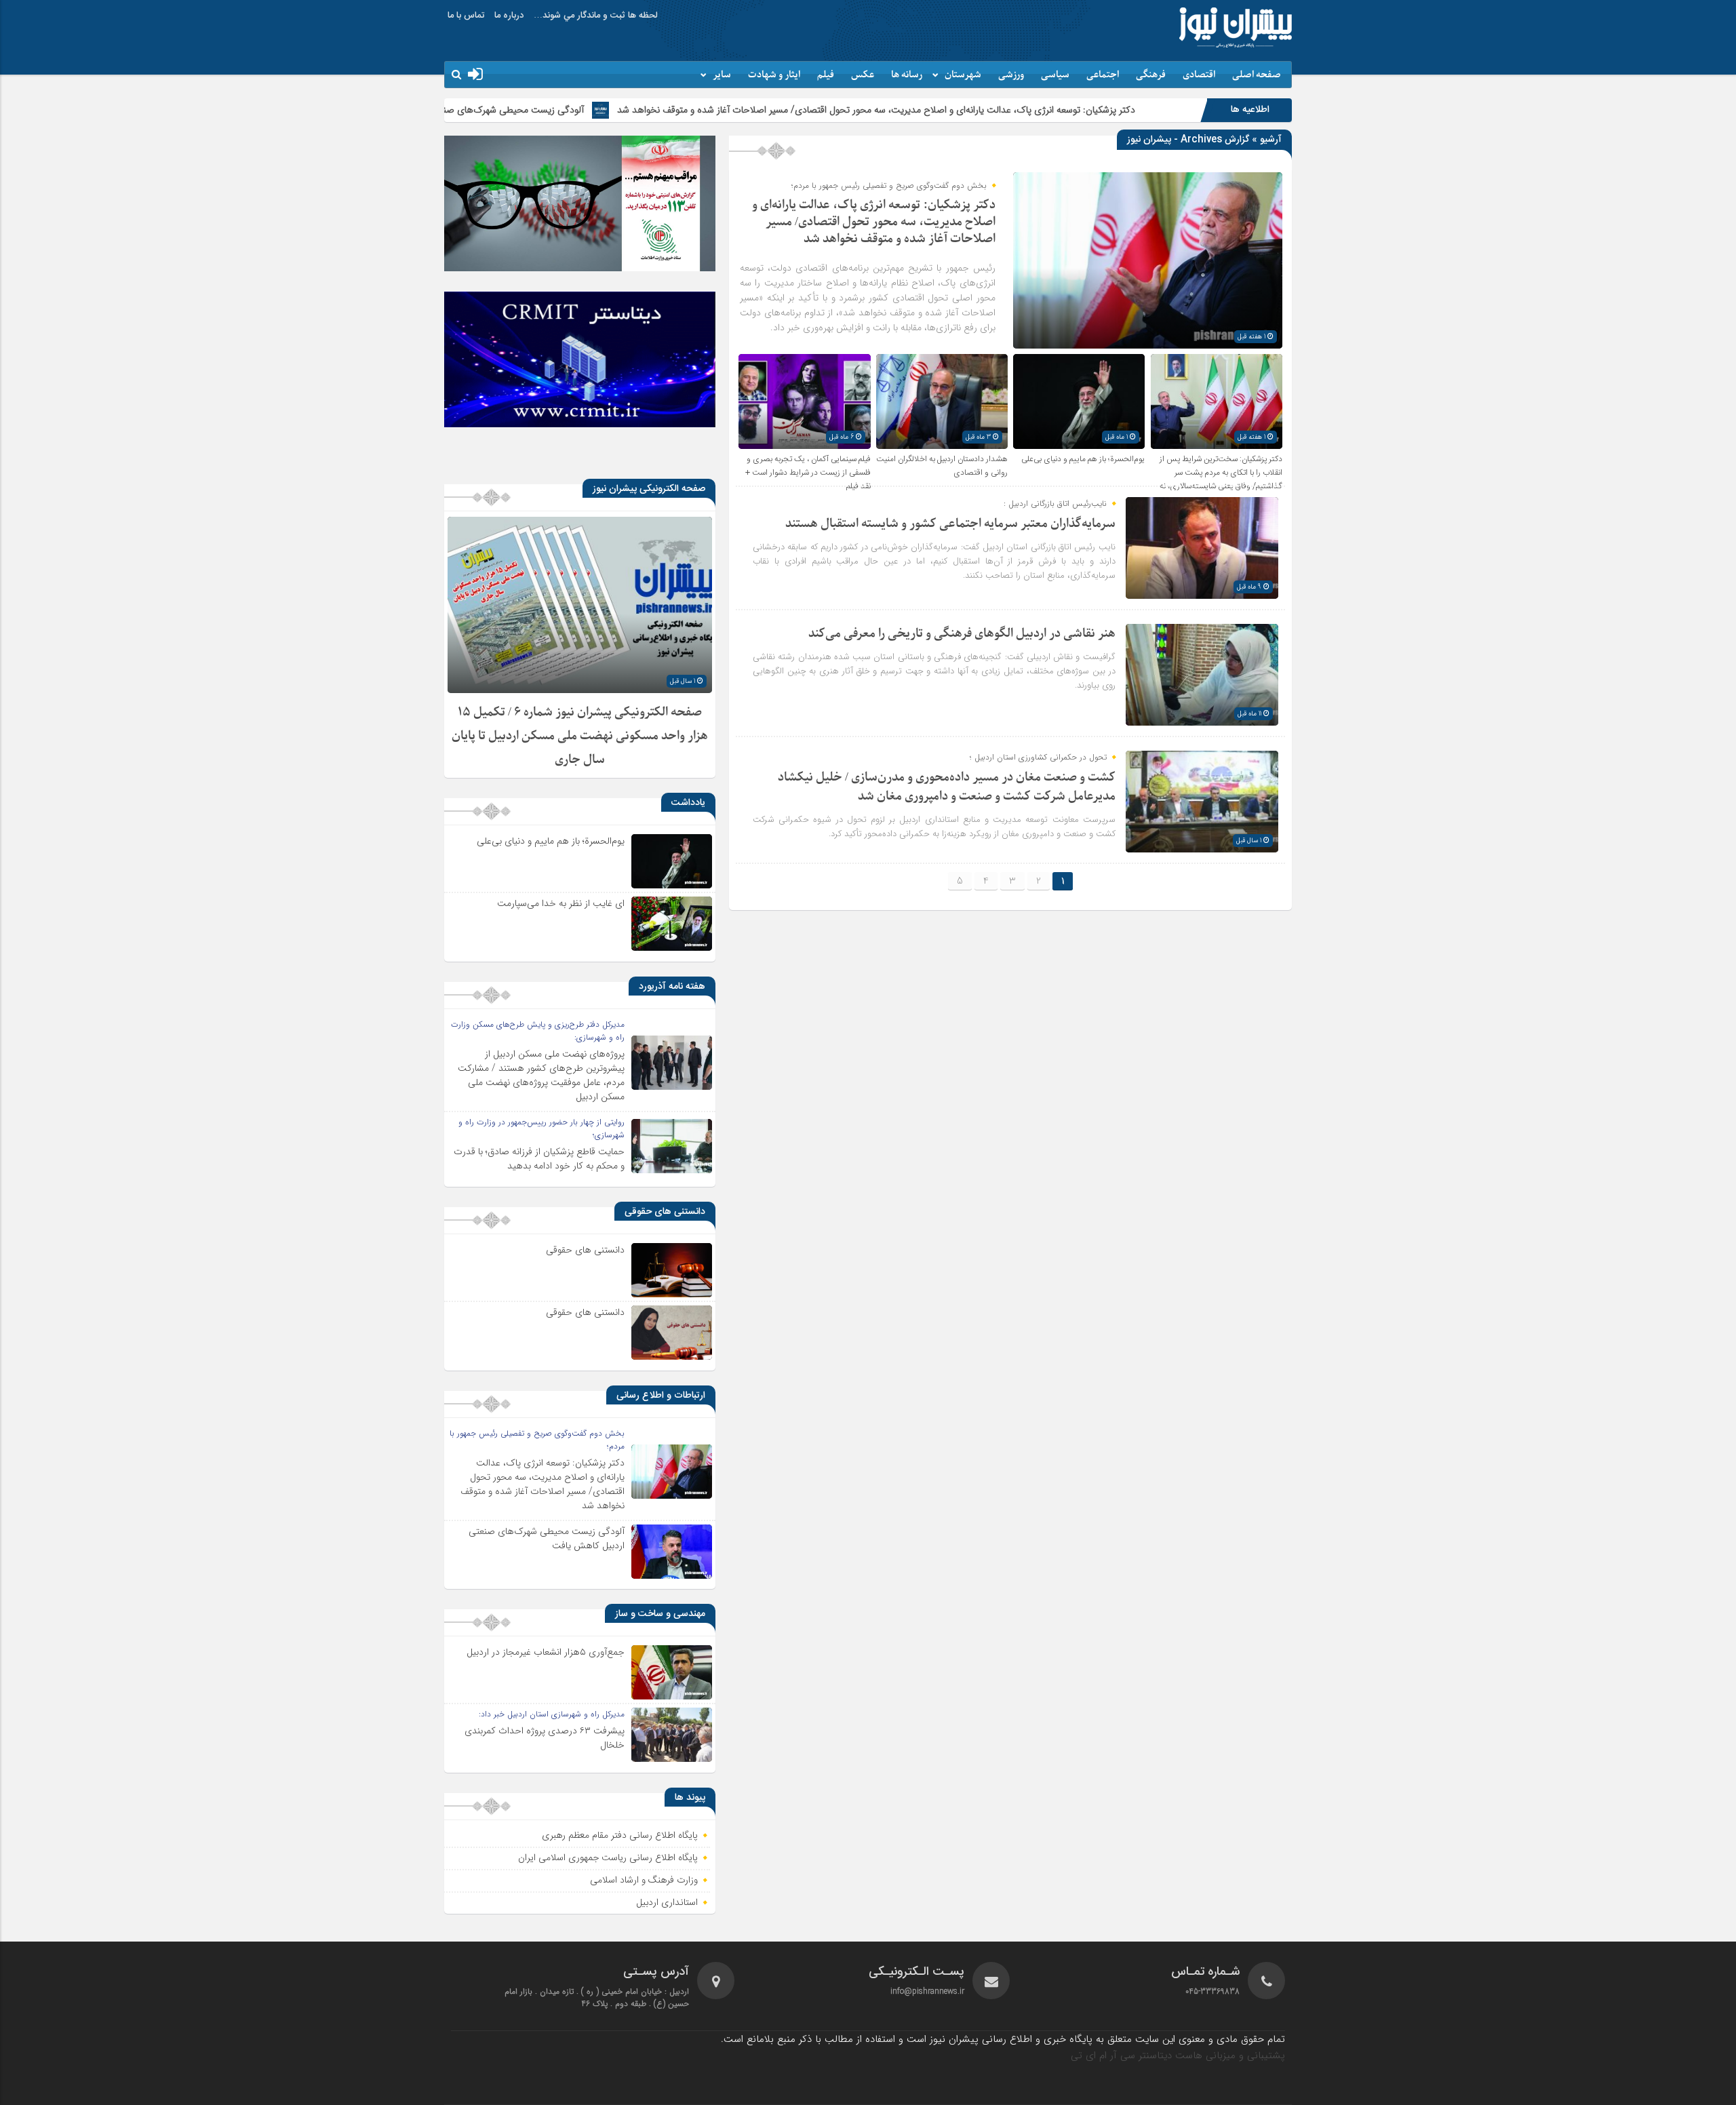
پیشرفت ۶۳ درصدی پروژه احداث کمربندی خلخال (545, 1738)
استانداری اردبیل (667, 1903)
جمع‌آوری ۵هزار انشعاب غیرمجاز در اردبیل (546, 1652)
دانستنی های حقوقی (585, 1250)
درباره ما (509, 16)
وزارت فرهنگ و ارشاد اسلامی (644, 1881)
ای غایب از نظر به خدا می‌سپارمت (561, 903)
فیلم (826, 75)
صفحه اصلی (1257, 75)
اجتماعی (1103, 75)
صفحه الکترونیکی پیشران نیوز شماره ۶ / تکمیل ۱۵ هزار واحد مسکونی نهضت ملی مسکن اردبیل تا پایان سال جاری (580, 736)
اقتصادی (1199, 75)
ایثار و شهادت (774, 75)
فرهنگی (1151, 75)
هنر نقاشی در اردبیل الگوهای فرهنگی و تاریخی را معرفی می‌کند (962, 634)
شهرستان (963, 75)
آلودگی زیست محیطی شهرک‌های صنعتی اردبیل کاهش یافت (627, 110)
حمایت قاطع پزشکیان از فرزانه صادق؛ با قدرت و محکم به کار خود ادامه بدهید (539, 1159)
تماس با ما (466, 16)
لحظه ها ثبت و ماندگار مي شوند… (596, 16)
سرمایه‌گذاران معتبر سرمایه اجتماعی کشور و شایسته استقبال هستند (950, 524)
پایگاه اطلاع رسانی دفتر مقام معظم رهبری (620, 1836)
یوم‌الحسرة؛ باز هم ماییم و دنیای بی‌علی (1083, 459)
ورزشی (1011, 75)
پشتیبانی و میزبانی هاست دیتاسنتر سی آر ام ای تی (1178, 2055)
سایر (722, 75)
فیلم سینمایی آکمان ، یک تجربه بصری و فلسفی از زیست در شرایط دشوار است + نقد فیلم (808, 473)
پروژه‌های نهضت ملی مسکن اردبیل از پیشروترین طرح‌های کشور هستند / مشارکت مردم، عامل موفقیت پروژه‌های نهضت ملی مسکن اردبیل (541, 1075)
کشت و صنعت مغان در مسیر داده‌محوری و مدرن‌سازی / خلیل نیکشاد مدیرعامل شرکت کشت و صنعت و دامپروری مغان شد (947, 787)
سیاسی (1055, 75)
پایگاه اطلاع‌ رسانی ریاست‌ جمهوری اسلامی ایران (608, 1858)
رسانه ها (907, 75)
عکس (863, 75)
